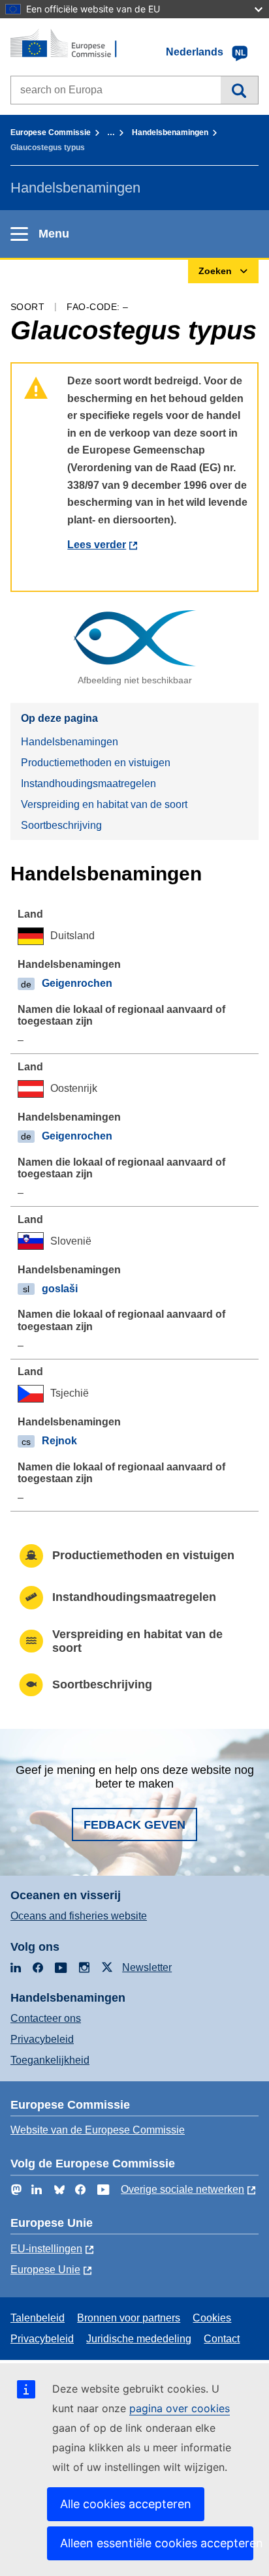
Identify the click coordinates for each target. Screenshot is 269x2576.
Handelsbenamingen (170, 132)
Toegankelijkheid (50, 2060)
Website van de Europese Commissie (98, 2130)
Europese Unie (45, 2270)
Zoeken (239, 90)
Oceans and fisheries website (79, 1916)
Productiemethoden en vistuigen (96, 763)
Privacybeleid (42, 2039)
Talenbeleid (38, 2318)
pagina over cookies (180, 2408)
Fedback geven (134, 1825)
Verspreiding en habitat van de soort (104, 804)
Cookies (212, 2318)
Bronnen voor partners (129, 2318)
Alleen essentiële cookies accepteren (157, 2543)
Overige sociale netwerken (182, 2189)
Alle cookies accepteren (126, 2504)
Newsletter (147, 1967)
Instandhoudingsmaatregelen (88, 784)
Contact (222, 2339)
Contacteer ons (46, 2018)
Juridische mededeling (139, 2339)
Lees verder (97, 545)
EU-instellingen (46, 2249)
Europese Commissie (51, 132)
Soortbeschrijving (61, 825)
